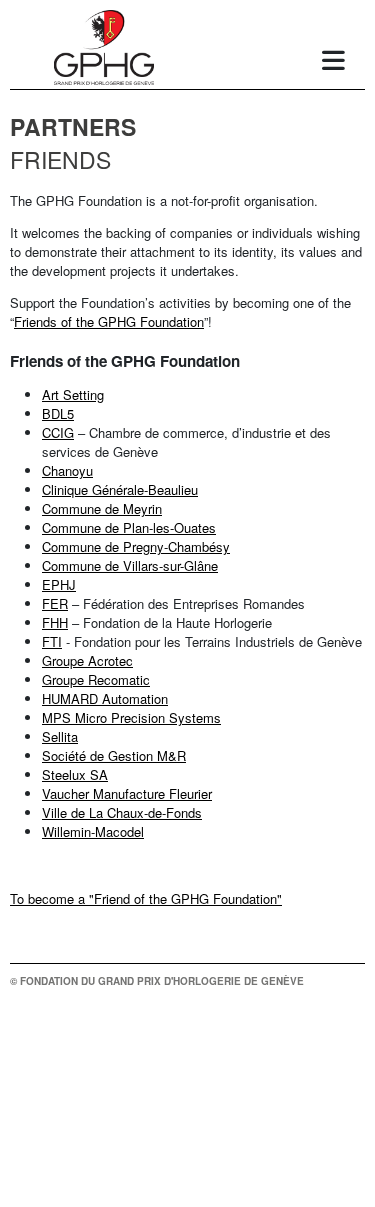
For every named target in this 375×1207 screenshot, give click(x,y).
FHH (55, 622)
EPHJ (59, 584)
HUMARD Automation (105, 698)
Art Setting (73, 394)
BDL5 (58, 413)
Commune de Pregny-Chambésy (136, 546)
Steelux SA (75, 774)
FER (55, 603)
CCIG (58, 432)
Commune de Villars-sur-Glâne (130, 565)
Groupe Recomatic (96, 679)
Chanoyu (67, 470)
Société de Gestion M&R (114, 755)
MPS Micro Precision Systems (131, 717)
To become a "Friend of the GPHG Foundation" (146, 898)
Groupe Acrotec (87, 660)
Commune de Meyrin (102, 508)
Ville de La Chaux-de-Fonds (122, 812)
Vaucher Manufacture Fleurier (127, 793)
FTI (52, 641)
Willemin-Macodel (93, 831)
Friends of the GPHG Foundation (109, 321)
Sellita (60, 736)
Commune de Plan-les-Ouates (129, 527)
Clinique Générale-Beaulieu (120, 489)
